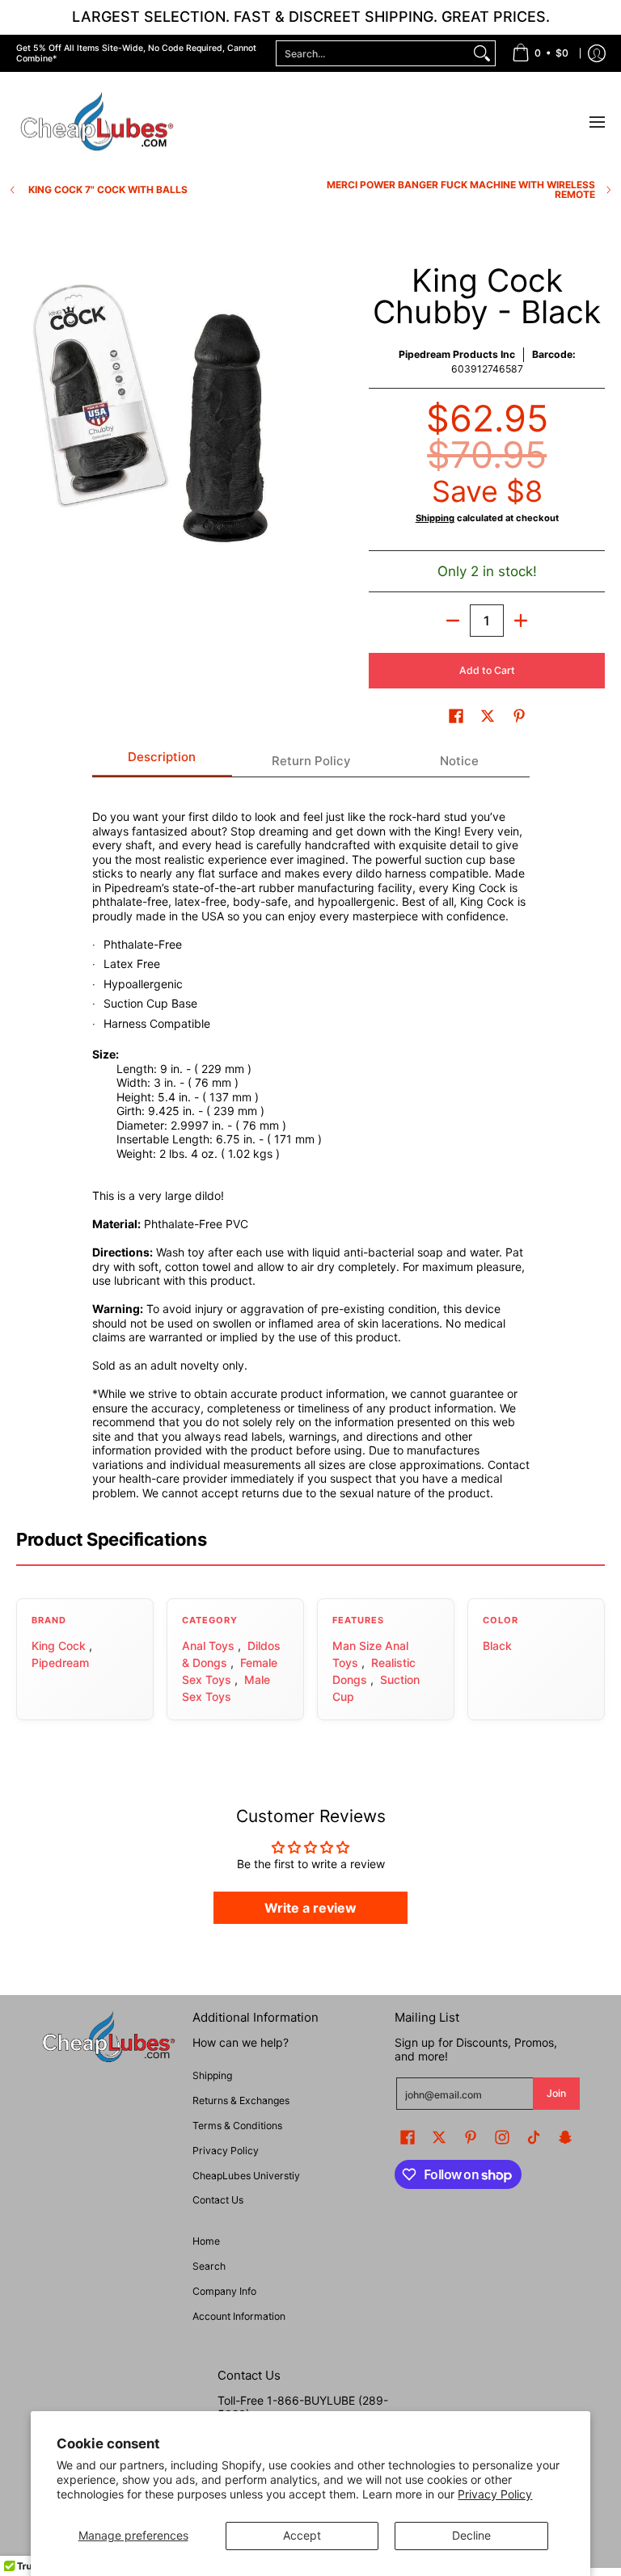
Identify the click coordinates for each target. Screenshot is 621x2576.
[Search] (482, 53)
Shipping (435, 518)
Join (556, 2093)
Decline (471, 2535)
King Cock (59, 1646)
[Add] (521, 621)
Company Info (224, 2291)
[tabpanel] (311, 1145)
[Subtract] (453, 621)
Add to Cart (487, 670)
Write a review (310, 1908)
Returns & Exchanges (241, 2100)
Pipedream (60, 1663)
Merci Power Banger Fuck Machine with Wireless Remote (461, 190)
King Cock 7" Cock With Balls (108, 190)
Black (497, 1646)
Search (209, 2266)
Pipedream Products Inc (457, 354)
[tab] (163, 762)
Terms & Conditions (237, 2126)
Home (206, 2241)
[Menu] (596, 122)
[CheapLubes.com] (97, 122)
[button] (456, 716)
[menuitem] (540, 53)
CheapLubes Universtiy (246, 2176)
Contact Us (218, 2200)
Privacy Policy (495, 2494)
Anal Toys (208, 1646)
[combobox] (373, 53)
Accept (302, 2535)
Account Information (239, 2316)
